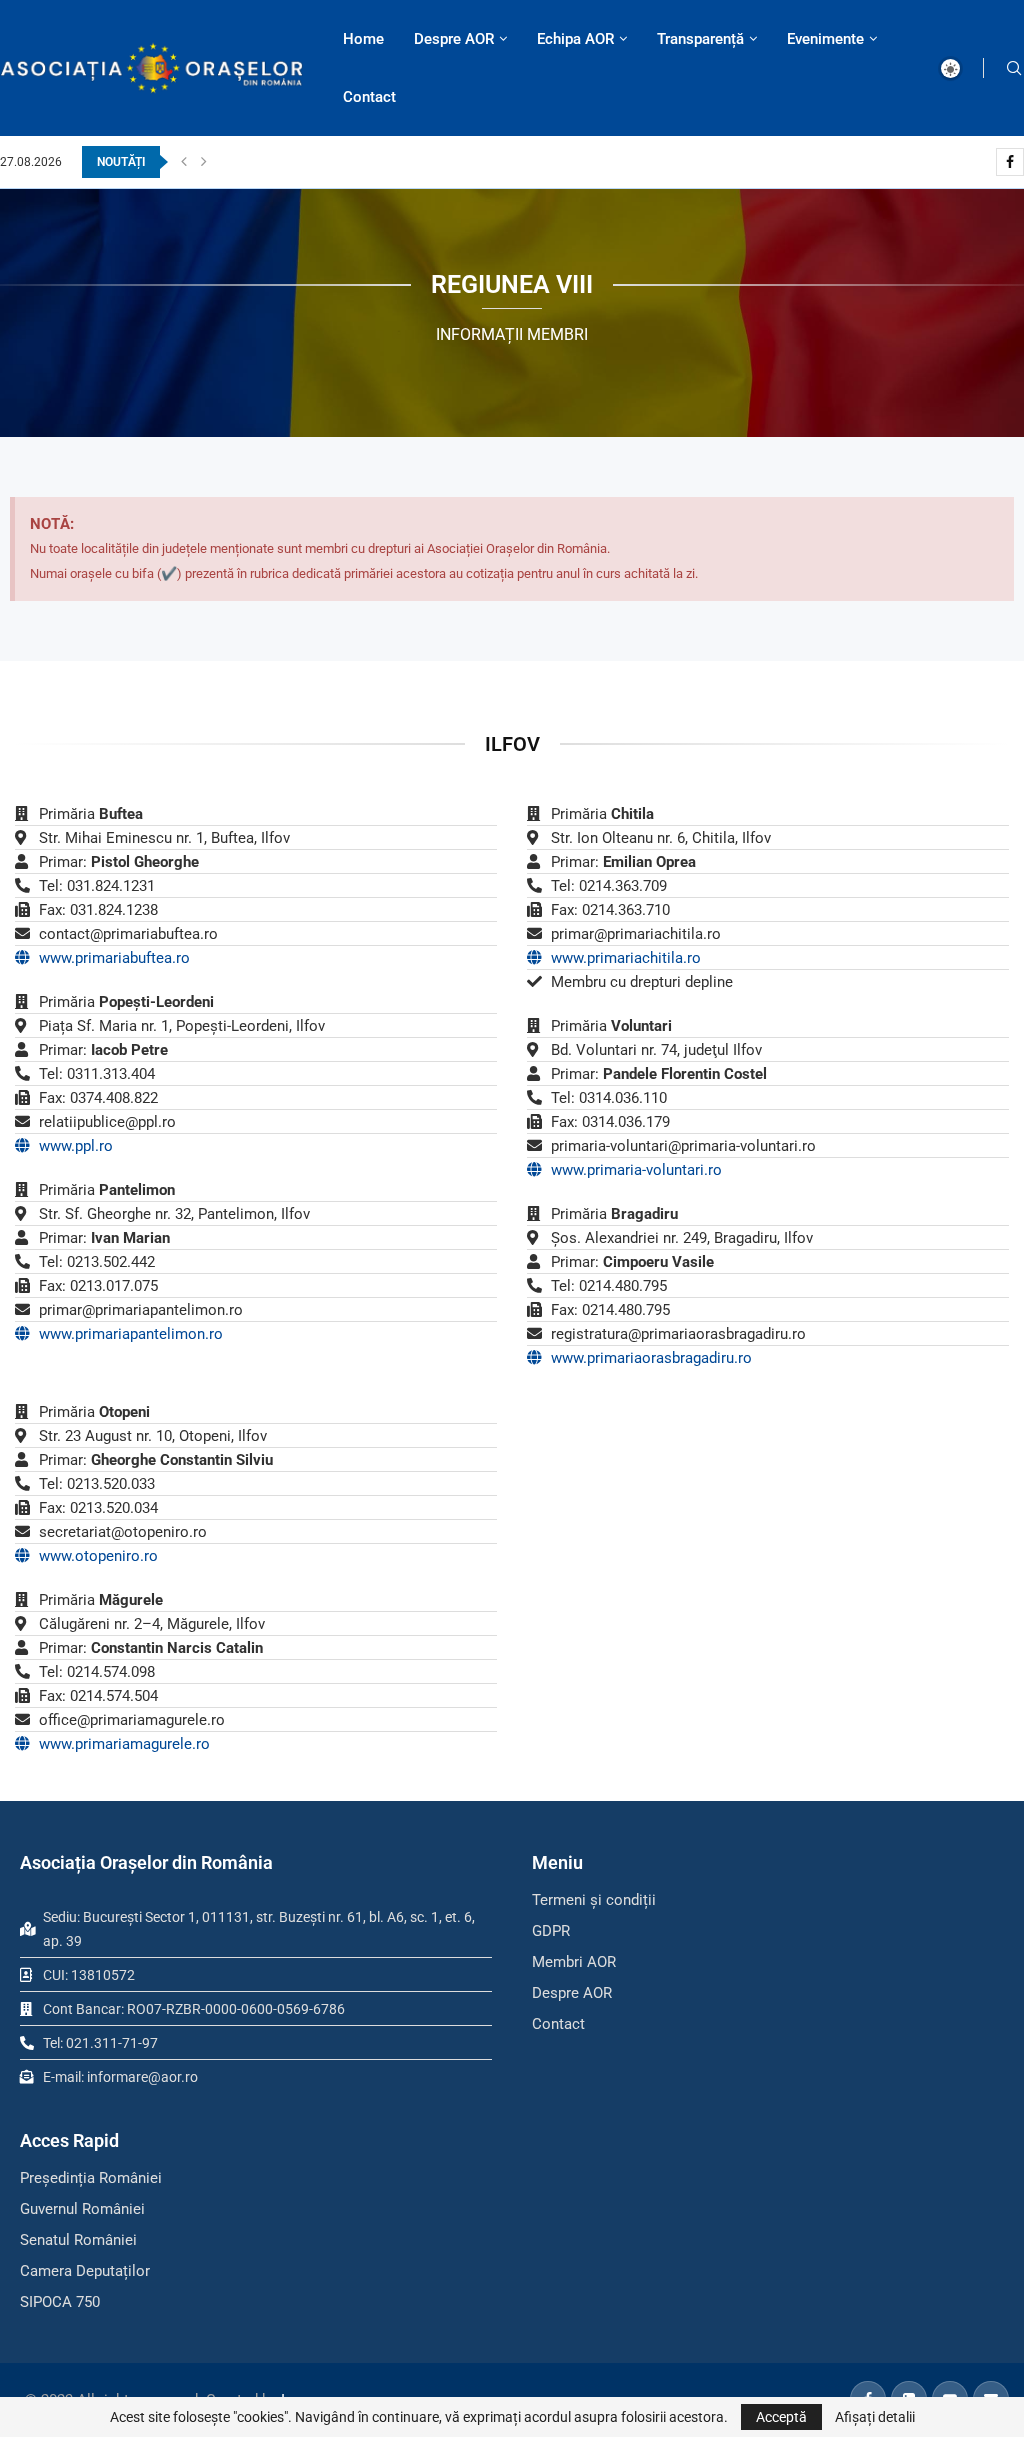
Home (363, 39)
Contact (369, 97)
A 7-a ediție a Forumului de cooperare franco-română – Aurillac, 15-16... (410, 162)
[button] (184, 162)
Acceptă (781, 2417)
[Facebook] (1010, 162)
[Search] (1014, 68)
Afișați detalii (875, 2417)
